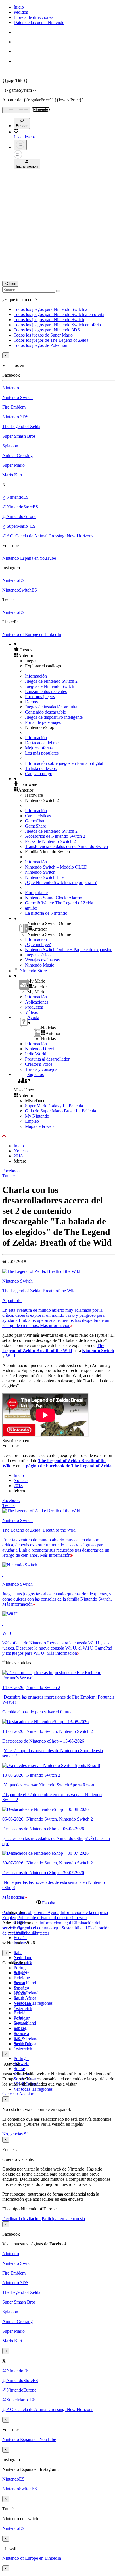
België (19, 2013)
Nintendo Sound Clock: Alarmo (54, 898)
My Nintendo (37, 1116)
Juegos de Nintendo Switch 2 (51, 681)
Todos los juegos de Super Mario (43, 335)
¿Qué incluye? (38, 944)
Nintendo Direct (39, 1049)
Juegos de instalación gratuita (51, 707)
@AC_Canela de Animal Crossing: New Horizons (48, 536)
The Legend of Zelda (21, 426)
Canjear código (39, 774)
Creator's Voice (39, 1064)
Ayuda (53, 1912)
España (20, 1938)
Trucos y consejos (41, 1069)
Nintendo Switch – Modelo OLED (56, 867)
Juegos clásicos (39, 955)
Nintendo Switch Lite (44, 877)
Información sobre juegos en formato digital (64, 763)
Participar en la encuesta (63, 2219)
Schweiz (21, 2023)
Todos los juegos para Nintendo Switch (49, 320)
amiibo (31, 908)
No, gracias (13, 2134)
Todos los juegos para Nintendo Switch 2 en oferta (59, 314)
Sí (26, 2134)
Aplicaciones (37, 1002)
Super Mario (13, 465)
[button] (64, 650)
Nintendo (11, 388)
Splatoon (10, 446)
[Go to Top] (58, 1136)
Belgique (22, 1978)
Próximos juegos (40, 697)
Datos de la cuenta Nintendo (39, 22)
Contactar (40, 1933)
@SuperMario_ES (19, 526)
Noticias (21, 1151)
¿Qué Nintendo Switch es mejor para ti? (61, 882)
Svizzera (21, 2034)
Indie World (36, 1054)
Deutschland (25, 1983)
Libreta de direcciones (33, 17)
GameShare (35, 826)
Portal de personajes (43, 722)
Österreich (23, 2049)
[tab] (58, 1903)
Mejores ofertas (39, 748)
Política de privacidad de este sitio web (52, 1918)
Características (38, 816)
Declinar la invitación (21, 2219)
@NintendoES (15, 497)
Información (36, 676)
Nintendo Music (39, 965)
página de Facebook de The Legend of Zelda (69, 1466)
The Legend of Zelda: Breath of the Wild (53, 1348)
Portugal (21, 1968)
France (20, 1993)
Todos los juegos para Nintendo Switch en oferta (57, 325)
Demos (31, 702)
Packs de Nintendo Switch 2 (50, 841)
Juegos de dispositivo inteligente (54, 717)
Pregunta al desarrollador (47, 1059)
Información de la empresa (84, 1912)
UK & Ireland (26, 1993)
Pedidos (21, 12)
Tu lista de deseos (41, 768)
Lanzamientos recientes (46, 691)
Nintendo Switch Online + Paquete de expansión (69, 950)
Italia (18, 1952)
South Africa (25, 1998)
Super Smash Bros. (19, 436)
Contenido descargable (45, 712)
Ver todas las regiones (33, 2003)
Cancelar (10, 2094)
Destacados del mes (43, 743)
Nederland (23, 1958)
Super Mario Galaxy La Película (54, 1106)
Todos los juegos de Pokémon (40, 345)
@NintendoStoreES (20, 507)
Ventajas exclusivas (42, 960)
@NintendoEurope (19, 516)
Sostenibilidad (74, 1928)
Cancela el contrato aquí (39, 1928)
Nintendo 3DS (15, 417)
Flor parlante (36, 893)
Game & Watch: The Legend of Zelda (59, 903)
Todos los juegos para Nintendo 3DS (47, 330)
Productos (34, 1007)
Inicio (19, 7)
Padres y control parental (24, 1912)
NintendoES (13, 580)
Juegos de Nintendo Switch (50, 686)
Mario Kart (12, 475)
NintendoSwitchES (20, 590)
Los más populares (42, 753)
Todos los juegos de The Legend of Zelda (51, 340)
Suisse (19, 2069)
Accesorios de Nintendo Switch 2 (55, 836)
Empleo (32, 1121)
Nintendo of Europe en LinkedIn (32, 634)
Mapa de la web (39, 1126)
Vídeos (31, 1012)
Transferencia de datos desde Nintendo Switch (66, 846)
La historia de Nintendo (46, 913)
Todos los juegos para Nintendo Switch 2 (51, 309)
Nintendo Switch (17, 397)
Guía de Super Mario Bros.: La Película (60, 1111)
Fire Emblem (14, 407)
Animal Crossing (17, 456)
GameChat (35, 821)
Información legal (55, 1923)
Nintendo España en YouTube (29, 558)
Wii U (11, 1356)
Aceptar (26, 2094)
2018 (18, 1156)
